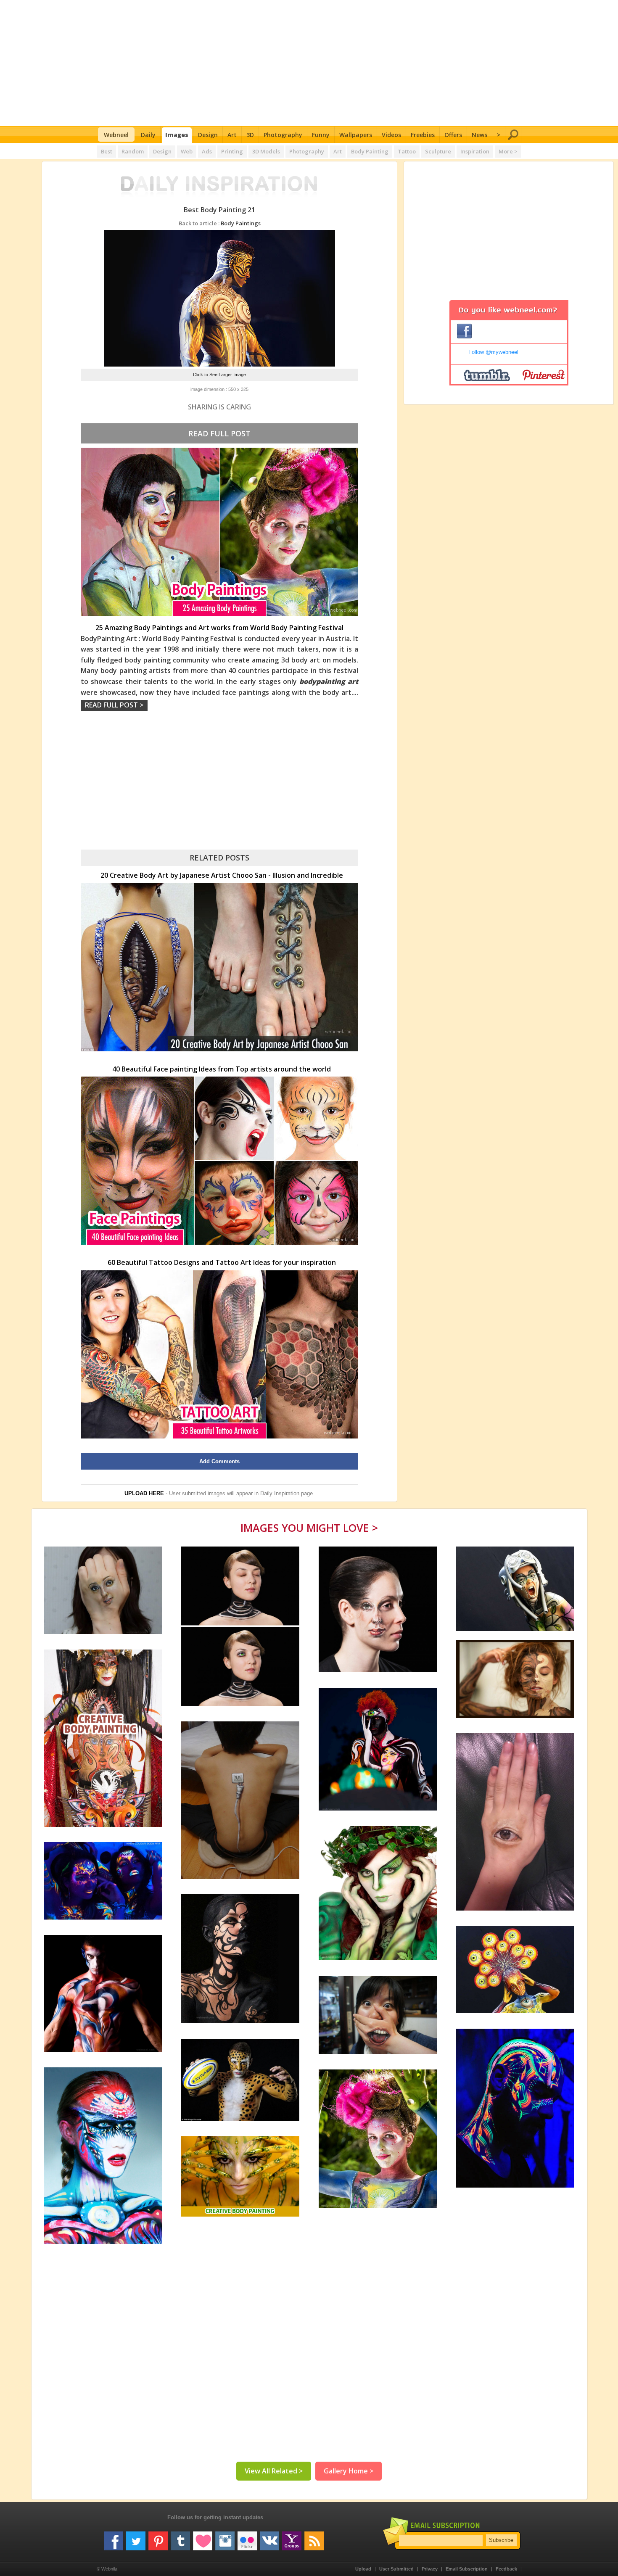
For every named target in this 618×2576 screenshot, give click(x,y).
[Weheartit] (203, 2538)
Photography (283, 135)
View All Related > (274, 2471)
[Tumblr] (180, 2538)
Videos (391, 135)
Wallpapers (356, 135)
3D (250, 135)
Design (208, 135)
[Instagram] (225, 2538)
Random (133, 151)
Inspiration (475, 151)
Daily (148, 135)
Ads (207, 151)
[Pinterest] (158, 2538)
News (479, 135)
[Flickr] (247, 2538)
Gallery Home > (349, 2471)
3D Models (266, 151)
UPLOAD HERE (144, 1493)
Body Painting (370, 151)
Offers (453, 135)
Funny (321, 135)
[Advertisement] (309, 63)
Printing (232, 151)
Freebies (423, 135)
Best (107, 151)
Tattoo (407, 151)
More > (508, 151)
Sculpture (438, 151)
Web (187, 151)
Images (177, 135)
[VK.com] (269, 2538)
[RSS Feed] (314, 2538)
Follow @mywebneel (493, 352)
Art (232, 135)
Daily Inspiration (280, 1493)
